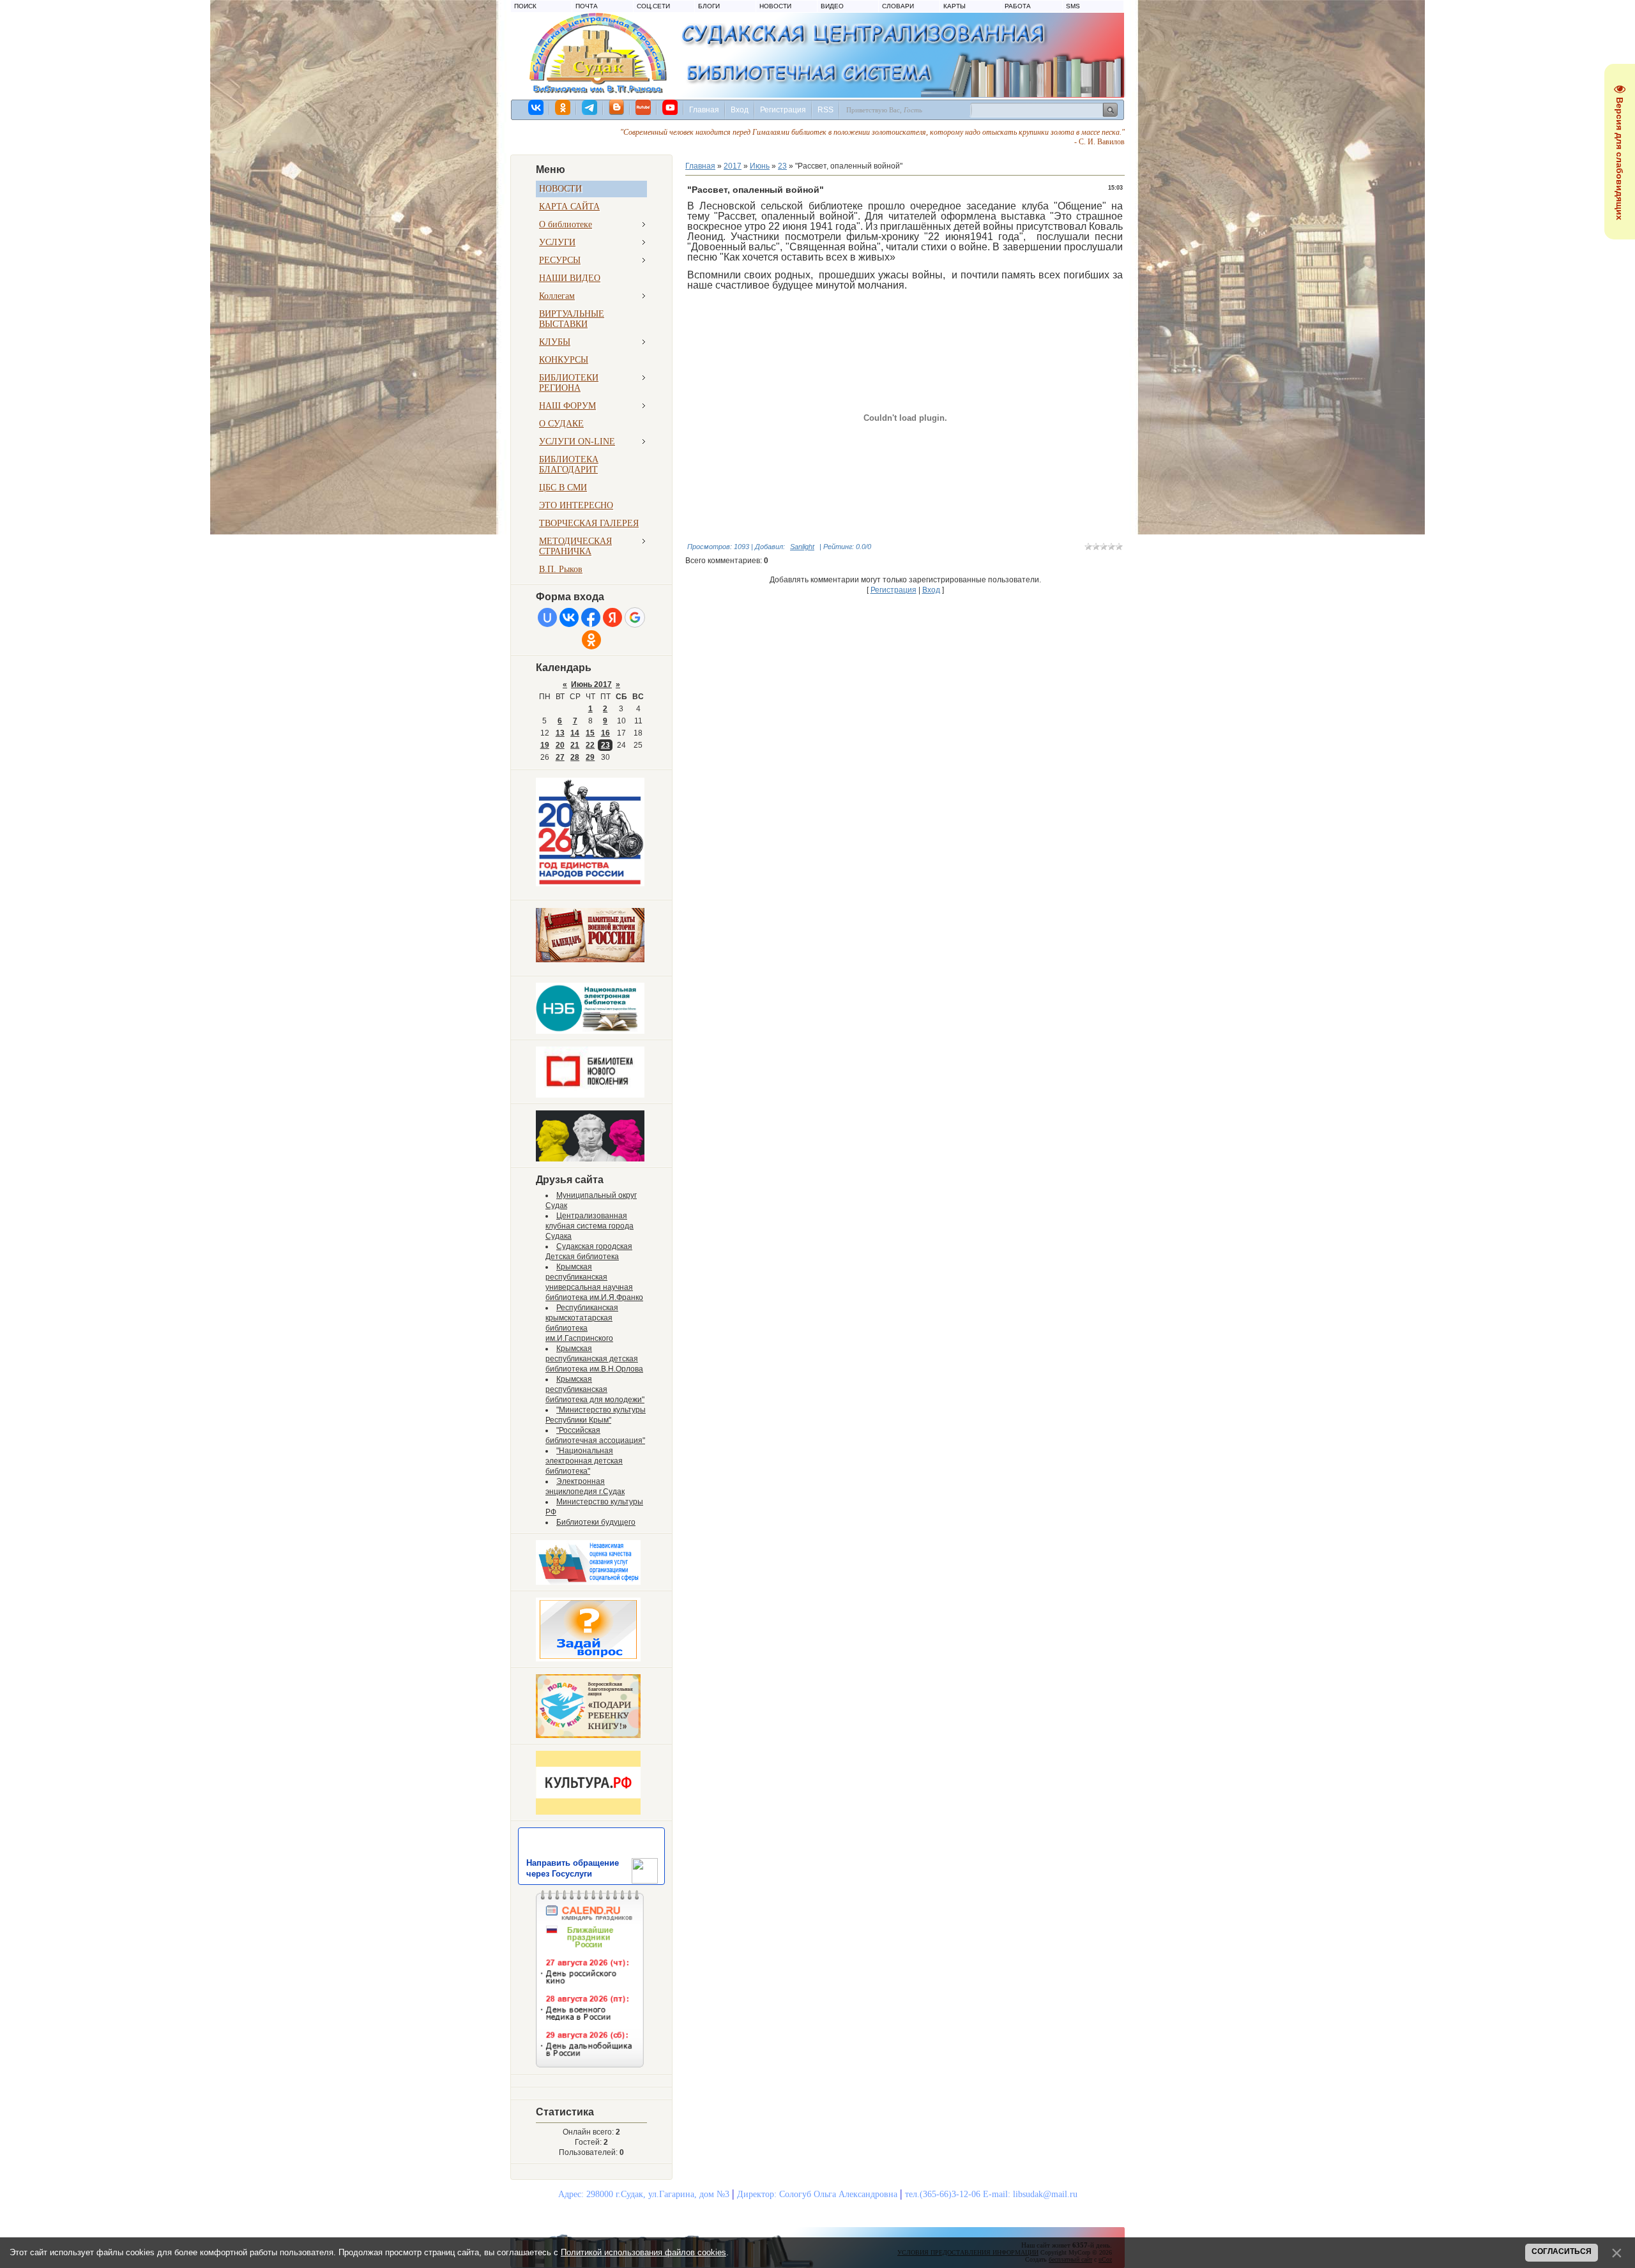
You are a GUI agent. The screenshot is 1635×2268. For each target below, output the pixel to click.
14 (575, 733)
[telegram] (590, 107)
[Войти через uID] (547, 617)
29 (590, 757)
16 (605, 733)
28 (575, 757)
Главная (704, 110)
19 (545, 745)
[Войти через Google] (635, 617)
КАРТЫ (954, 6)
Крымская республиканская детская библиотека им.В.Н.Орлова (594, 1359)
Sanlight (802, 547)
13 (560, 733)
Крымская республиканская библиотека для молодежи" (595, 1389)
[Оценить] (588, 1582)
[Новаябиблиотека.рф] (590, 1095)
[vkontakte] (536, 107)
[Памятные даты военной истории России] (590, 960)
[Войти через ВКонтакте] (569, 617)
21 (575, 745)
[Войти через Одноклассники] (591, 640)
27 (560, 757)
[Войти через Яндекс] (612, 617)
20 (560, 745)
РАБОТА (1018, 6)
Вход (740, 110)
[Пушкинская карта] (590, 1159)
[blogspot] (617, 107)
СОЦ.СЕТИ (653, 6)
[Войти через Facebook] (591, 617)
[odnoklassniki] (563, 107)
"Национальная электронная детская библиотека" (584, 1461)
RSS (825, 110)
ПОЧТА (587, 6)
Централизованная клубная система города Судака (589, 1226)
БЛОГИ (709, 6)
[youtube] (671, 107)
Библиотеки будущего (596, 1522)
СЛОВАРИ (898, 6)
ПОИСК (525, 6)
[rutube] (644, 107)
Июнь (760, 166)
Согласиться (1562, 2251)
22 (590, 745)
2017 (733, 166)
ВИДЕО (832, 6)
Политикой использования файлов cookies (643, 2252)
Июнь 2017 (591, 684)
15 (590, 733)
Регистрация (783, 110)
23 (605, 745)
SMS (1073, 6)
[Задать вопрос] (588, 1659)
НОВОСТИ (775, 6)
